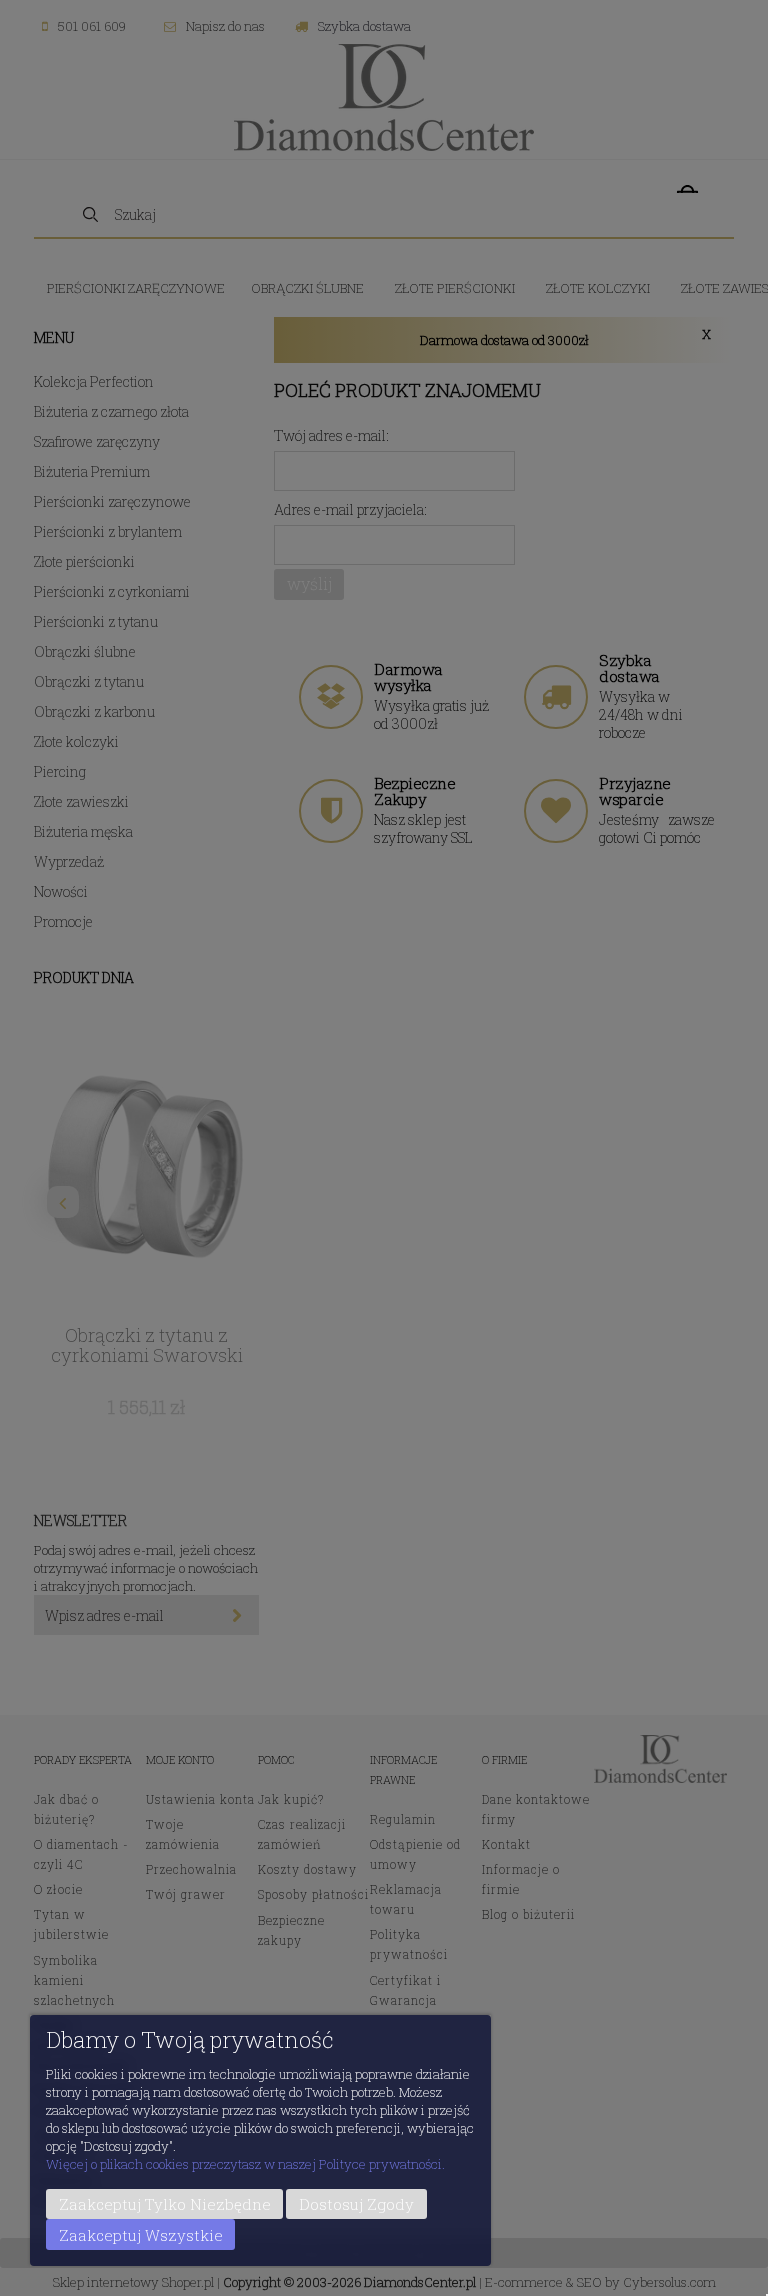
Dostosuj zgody (356, 2204)
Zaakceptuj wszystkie (141, 2235)
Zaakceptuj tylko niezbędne (165, 2204)
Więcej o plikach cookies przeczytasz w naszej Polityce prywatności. (245, 2164)
